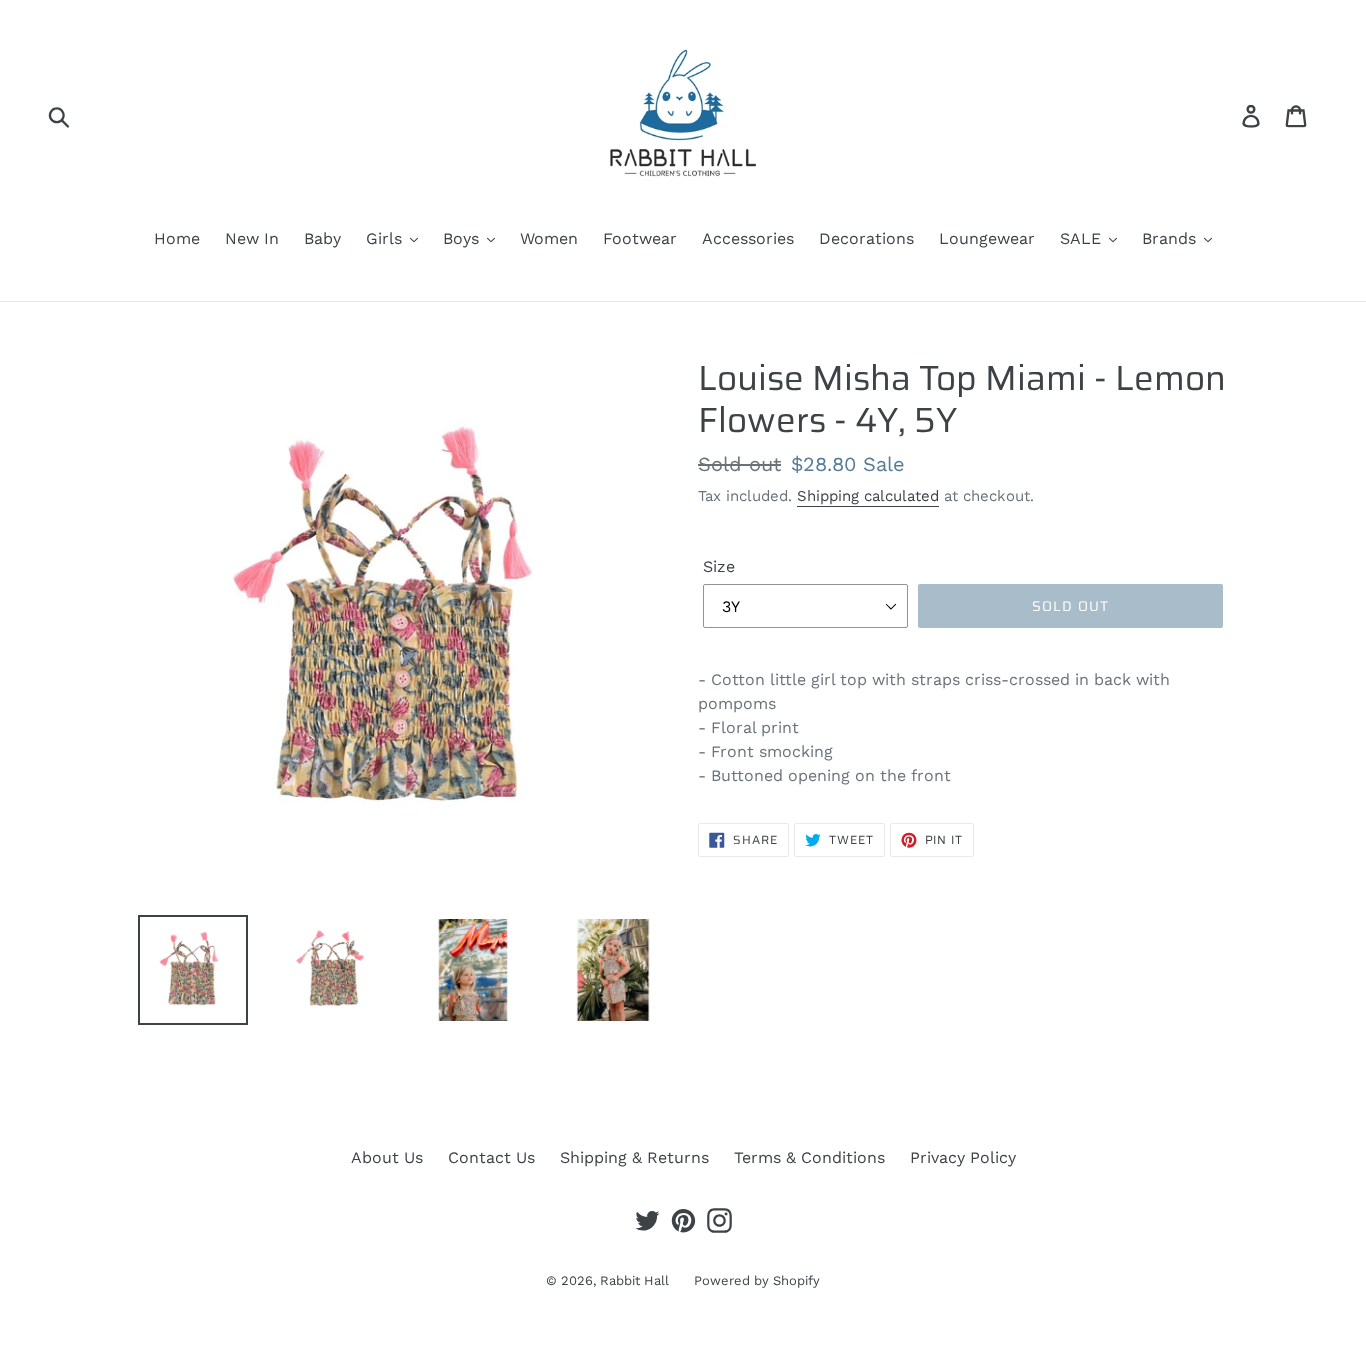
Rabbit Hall (634, 1280)
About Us (387, 1157)
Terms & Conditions (809, 1157)
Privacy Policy (963, 1157)
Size (719, 566)
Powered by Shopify (757, 1280)
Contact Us (491, 1157)
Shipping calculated (868, 496)
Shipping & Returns (634, 1157)
